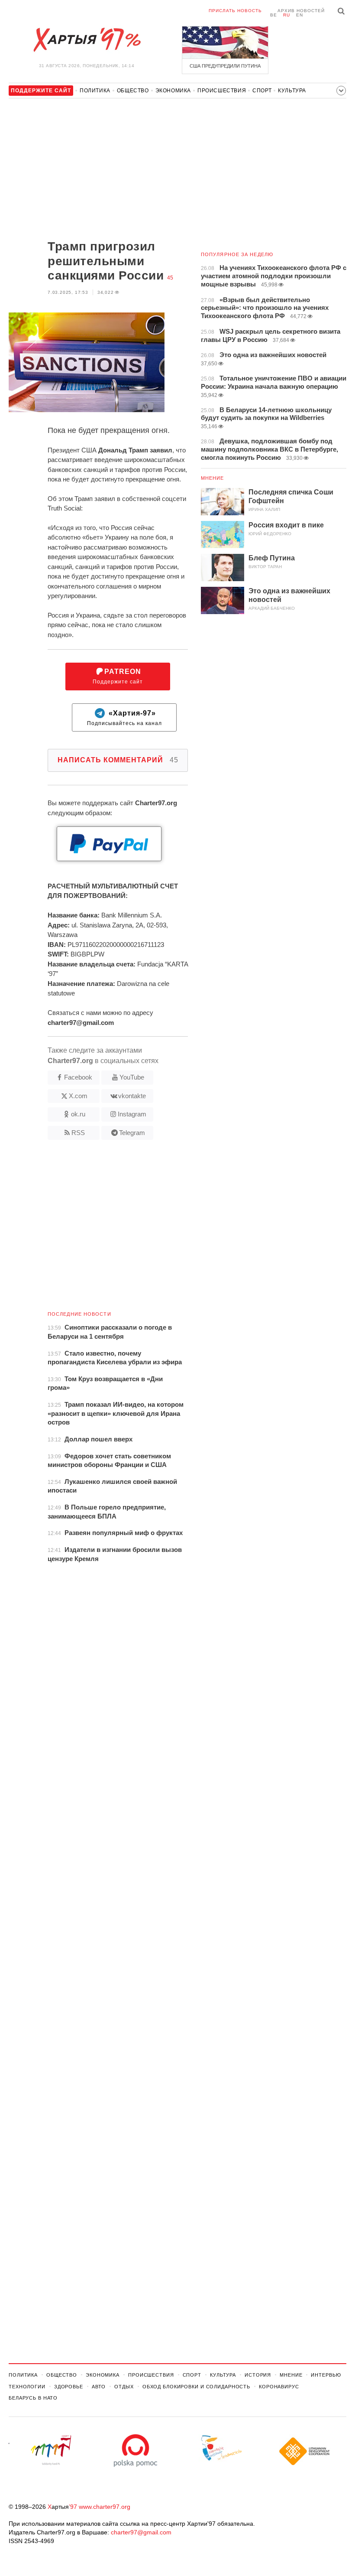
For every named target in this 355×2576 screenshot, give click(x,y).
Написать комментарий (118, 760)
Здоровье (69, 2387)
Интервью (326, 2375)
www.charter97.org (105, 2507)
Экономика (173, 91)
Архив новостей (301, 11)
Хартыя (87, 40)
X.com (78, 1096)
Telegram (132, 1133)
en (300, 15)
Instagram (132, 1114)
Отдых (124, 2387)
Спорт (262, 91)
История (258, 2375)
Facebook (78, 1077)
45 (170, 278)
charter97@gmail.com (141, 2532)
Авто (99, 2387)
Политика (95, 91)
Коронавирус (279, 2387)
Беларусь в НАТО (33, 2398)
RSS (78, 1133)
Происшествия (222, 91)
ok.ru (78, 1114)
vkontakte (132, 1096)
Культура (292, 91)
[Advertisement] (98, 170)
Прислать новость (235, 11)
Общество (133, 91)
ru (287, 15)
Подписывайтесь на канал (124, 718)
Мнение (213, 478)
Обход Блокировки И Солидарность (196, 2387)
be (274, 15)
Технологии (27, 2387)
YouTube (132, 1077)
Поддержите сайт (118, 676)
